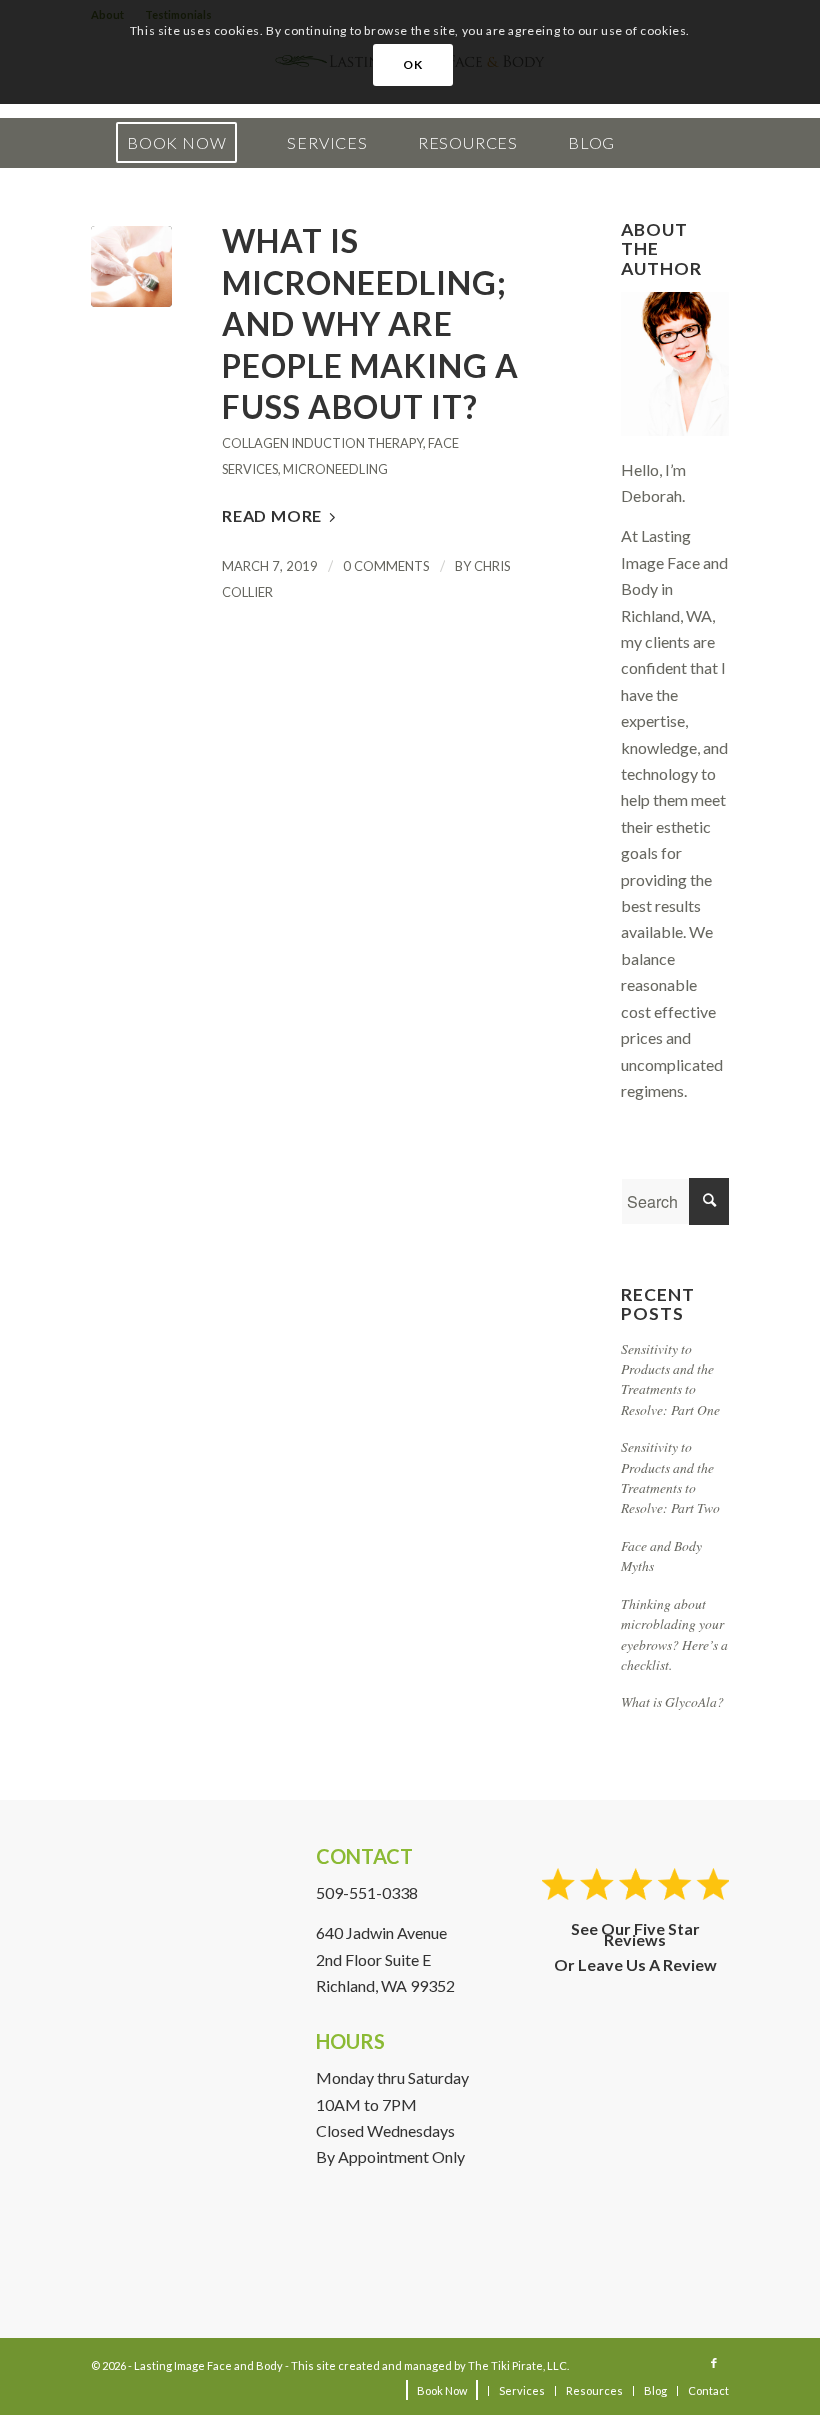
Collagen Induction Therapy (322, 443)
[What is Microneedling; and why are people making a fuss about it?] (131, 266)
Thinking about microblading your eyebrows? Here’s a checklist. (674, 1634)
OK (412, 64)
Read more (272, 515)
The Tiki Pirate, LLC (517, 2365)
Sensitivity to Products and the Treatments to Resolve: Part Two (670, 1477)
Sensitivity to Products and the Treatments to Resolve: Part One (670, 1379)
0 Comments (386, 566)
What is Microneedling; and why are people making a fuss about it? (370, 323)
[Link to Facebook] (714, 2363)
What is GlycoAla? (672, 1701)
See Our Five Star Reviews (635, 1934)
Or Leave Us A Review (635, 1964)
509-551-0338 (367, 1892)
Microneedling (335, 469)
